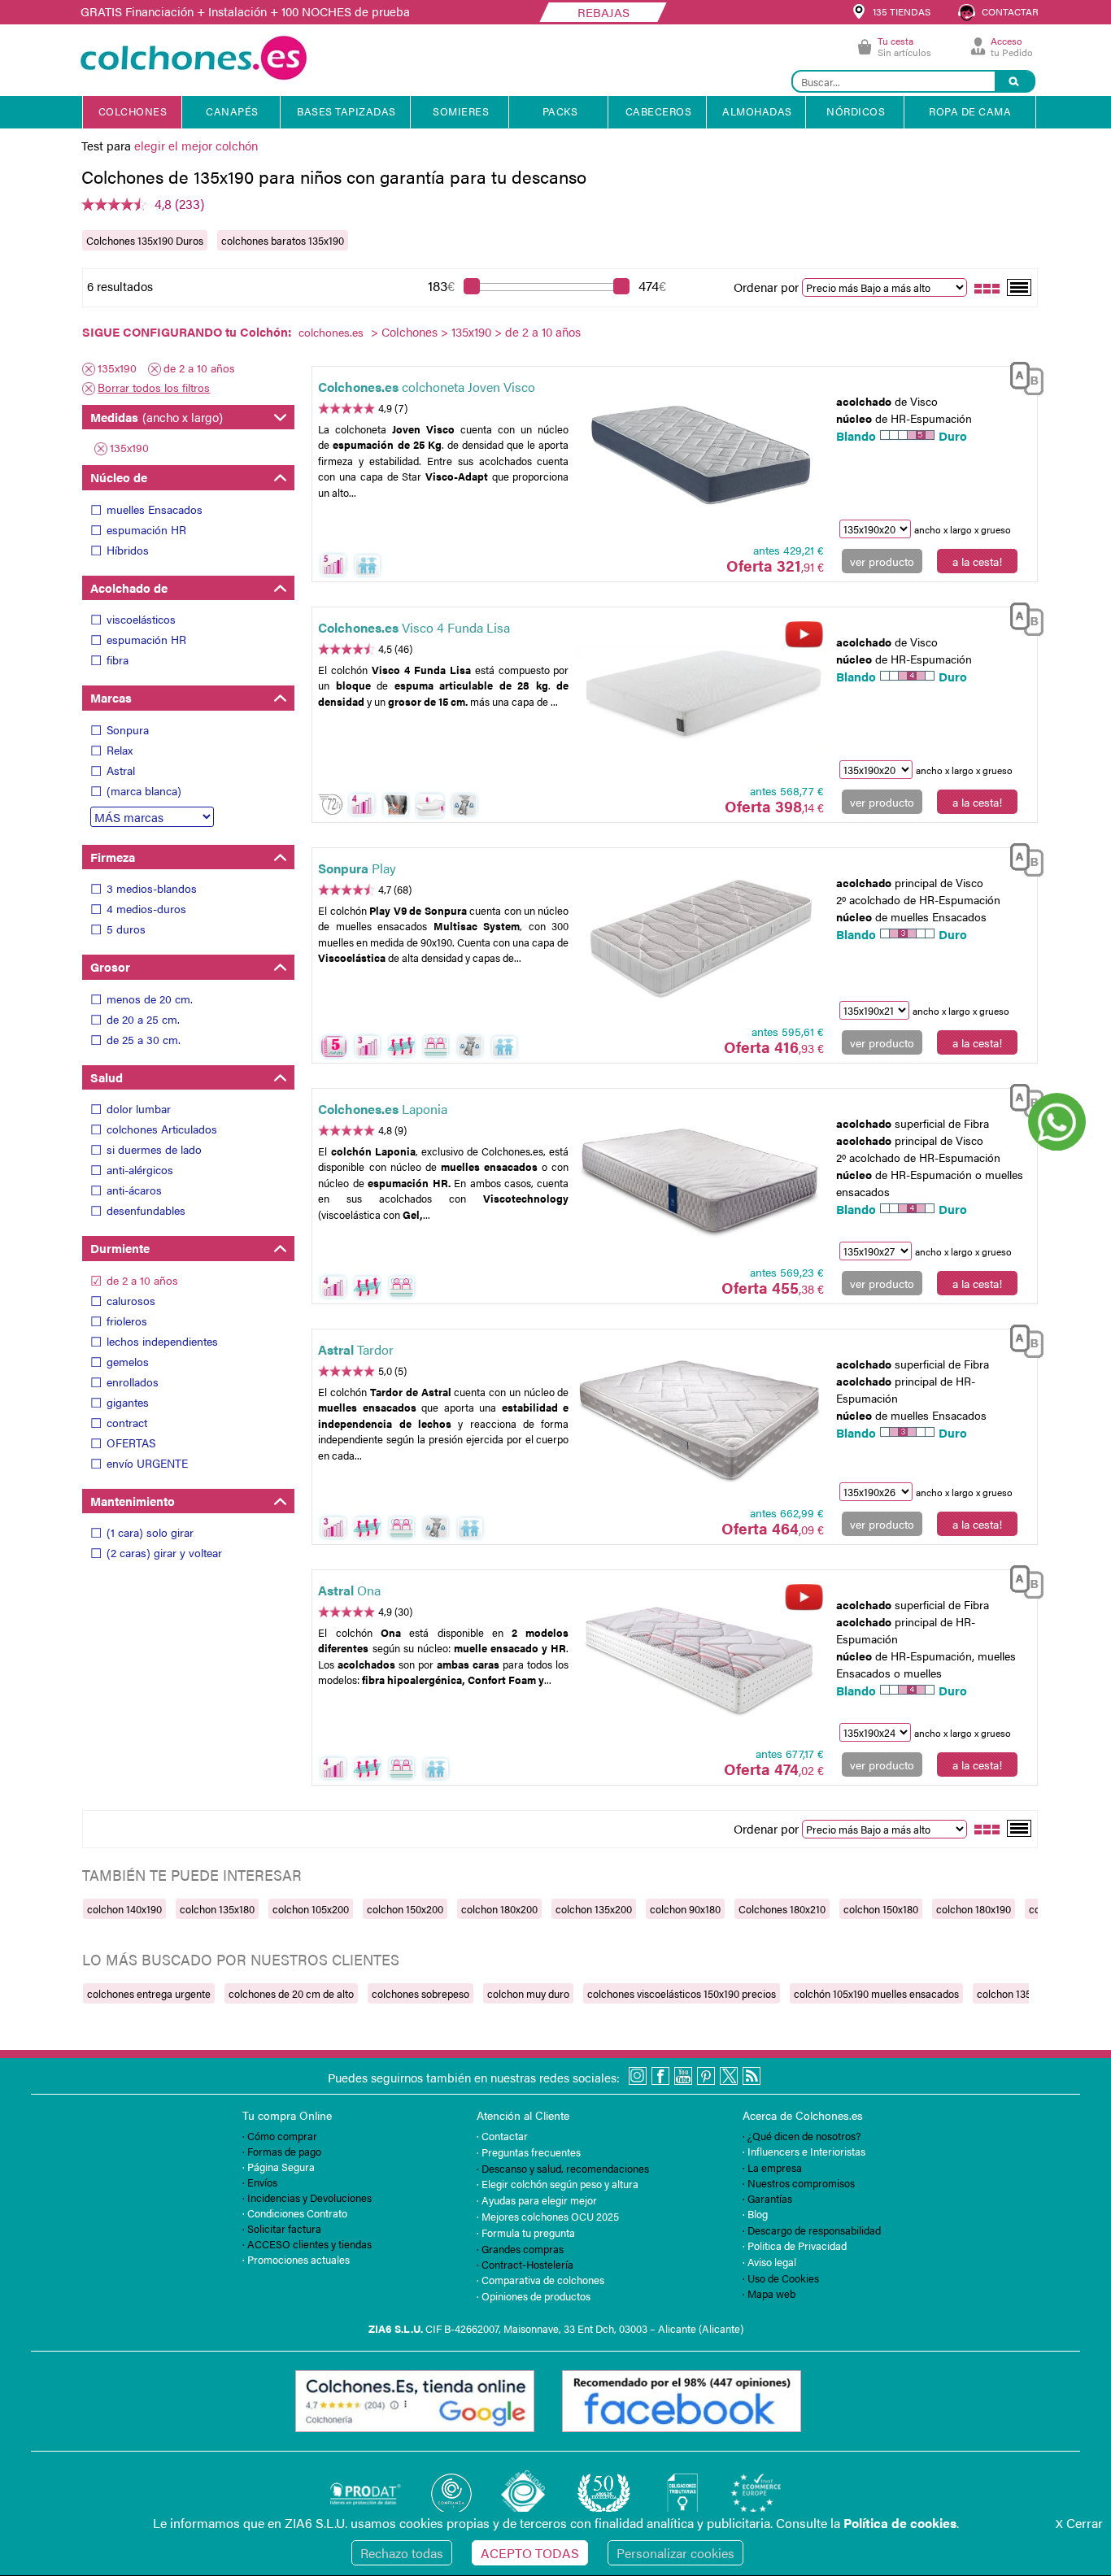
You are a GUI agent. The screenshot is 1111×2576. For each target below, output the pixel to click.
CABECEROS (659, 111)
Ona (349, 1590)
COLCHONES (133, 111)
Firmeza (113, 857)
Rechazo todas (402, 2553)
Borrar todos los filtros (154, 387)
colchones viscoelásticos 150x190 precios (682, 1993)
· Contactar (502, 2136)
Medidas (157, 417)
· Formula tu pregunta (526, 2232)
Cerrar (1079, 2523)
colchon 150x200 (405, 1909)
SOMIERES (461, 111)
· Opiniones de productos (534, 2296)
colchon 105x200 (311, 1909)
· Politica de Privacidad (795, 2245)
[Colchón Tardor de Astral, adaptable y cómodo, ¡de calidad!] (700, 1419)
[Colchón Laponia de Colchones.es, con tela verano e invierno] (700, 1178)
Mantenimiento (133, 1501)
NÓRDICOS (856, 111)
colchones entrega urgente (149, 1993)
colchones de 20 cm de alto (291, 1993)
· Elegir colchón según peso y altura (558, 2184)
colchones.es (331, 332)
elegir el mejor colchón (196, 145)
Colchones (410, 331)
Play (357, 868)
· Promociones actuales (296, 2259)
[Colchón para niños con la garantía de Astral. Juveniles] (700, 1659)
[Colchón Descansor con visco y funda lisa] (700, 696)
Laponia (383, 1109)
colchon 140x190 (124, 1909)
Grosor (110, 966)
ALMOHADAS (757, 111)
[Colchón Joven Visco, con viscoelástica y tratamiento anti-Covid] (700, 456)
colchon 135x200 (594, 1909)
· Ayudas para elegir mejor (537, 2200)
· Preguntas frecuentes (529, 2152)
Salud (107, 1077)
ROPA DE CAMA (970, 111)
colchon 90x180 (685, 1909)
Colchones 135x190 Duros (145, 240)
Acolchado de (129, 587)
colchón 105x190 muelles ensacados (876, 1993)
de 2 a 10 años (199, 368)
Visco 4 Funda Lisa (414, 627)
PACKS (560, 111)
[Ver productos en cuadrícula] (987, 287)
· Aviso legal (769, 2262)
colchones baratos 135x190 (283, 240)
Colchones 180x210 (782, 1909)
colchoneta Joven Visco (427, 387)
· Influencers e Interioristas (804, 2151)
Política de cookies (900, 2523)
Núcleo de (119, 477)
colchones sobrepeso (420, 1993)
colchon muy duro (528, 1993)
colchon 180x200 (499, 1909)
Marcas (111, 697)
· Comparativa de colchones (540, 2280)
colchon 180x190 (974, 1909)
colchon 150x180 (881, 1909)
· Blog (755, 2214)
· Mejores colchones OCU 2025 (548, 2216)
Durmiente (120, 1248)
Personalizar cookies (675, 2553)
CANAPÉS (232, 111)
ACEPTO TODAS (530, 2553)
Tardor (356, 1349)
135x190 (471, 331)
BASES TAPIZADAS (346, 111)
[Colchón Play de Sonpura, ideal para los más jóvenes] (700, 937)
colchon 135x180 (217, 1909)
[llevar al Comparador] (1020, 376)
